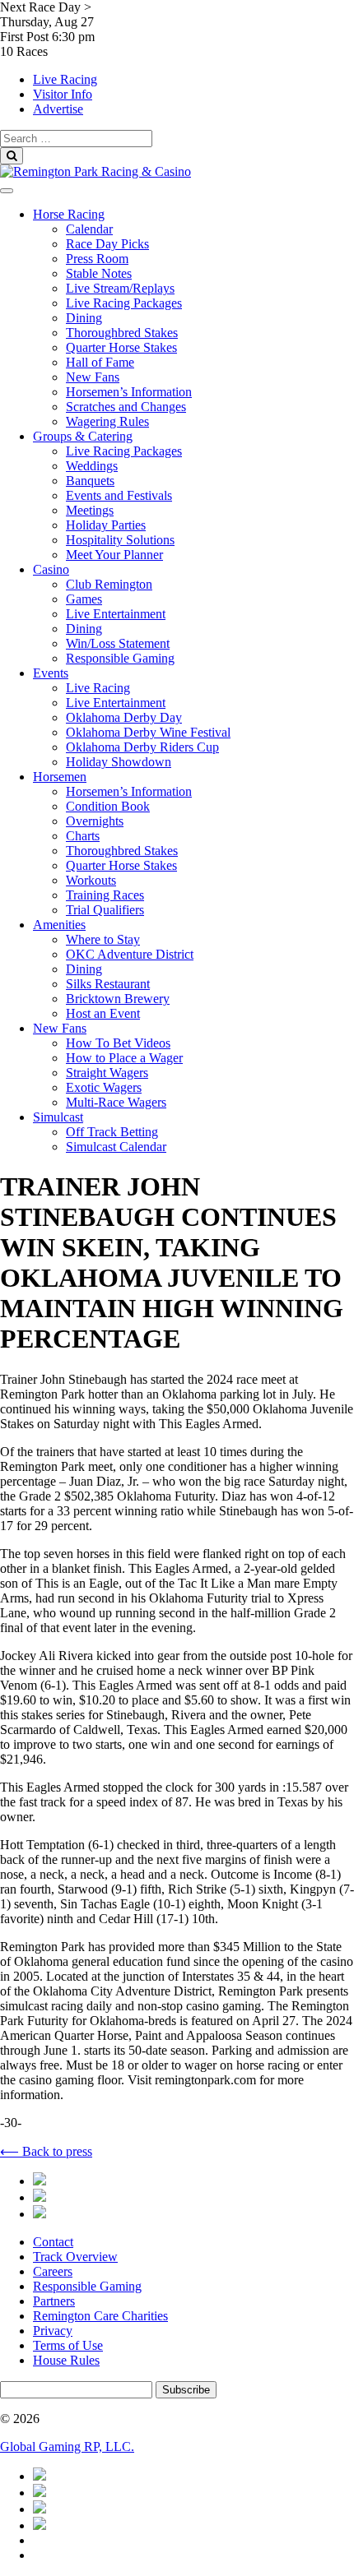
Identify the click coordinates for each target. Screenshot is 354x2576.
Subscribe (186, 2390)
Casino (51, 569)
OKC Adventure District (130, 954)
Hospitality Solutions (120, 540)
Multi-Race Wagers (116, 1102)
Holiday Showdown (119, 762)
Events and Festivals (119, 495)
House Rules (66, 2360)
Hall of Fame (100, 362)
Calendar (89, 229)
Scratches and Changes (126, 407)
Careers (53, 2271)
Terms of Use (68, 2345)
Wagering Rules (107, 421)
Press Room (97, 259)
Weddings (92, 466)
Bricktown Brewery (118, 999)
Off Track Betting (112, 1132)
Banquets (90, 481)
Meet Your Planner (114, 555)
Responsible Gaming (120, 658)
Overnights (95, 821)
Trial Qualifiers (105, 910)
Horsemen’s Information (129, 392)
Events (51, 673)
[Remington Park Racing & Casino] (95, 171)
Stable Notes (99, 273)
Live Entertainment (116, 614)
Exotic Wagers (104, 1087)
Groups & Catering (83, 436)
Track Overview (75, 2257)
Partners (54, 2301)
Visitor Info (63, 94)
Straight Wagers (107, 1073)
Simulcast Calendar (116, 1147)
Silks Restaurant (108, 984)
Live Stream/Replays (120, 288)
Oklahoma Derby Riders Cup (142, 747)
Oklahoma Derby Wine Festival (148, 732)
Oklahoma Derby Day (124, 717)
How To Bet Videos (118, 1043)
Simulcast (58, 1117)
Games (84, 599)
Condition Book (108, 806)
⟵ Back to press (46, 2151)
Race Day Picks (107, 244)
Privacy (53, 2331)
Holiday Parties (106, 525)
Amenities (59, 925)
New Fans (93, 377)
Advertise (58, 109)
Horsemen (60, 777)
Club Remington (109, 584)
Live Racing (65, 79)
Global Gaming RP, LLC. (67, 2447)
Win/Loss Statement (118, 643)
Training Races (105, 895)
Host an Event (103, 1013)
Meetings (90, 510)
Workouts (91, 880)
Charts (83, 836)
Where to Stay (103, 939)
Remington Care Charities (100, 2316)
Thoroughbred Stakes (122, 333)
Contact (53, 2242)
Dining (84, 318)
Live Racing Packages (124, 303)
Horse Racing (69, 214)
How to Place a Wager (124, 1058)
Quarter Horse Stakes (121, 347)
